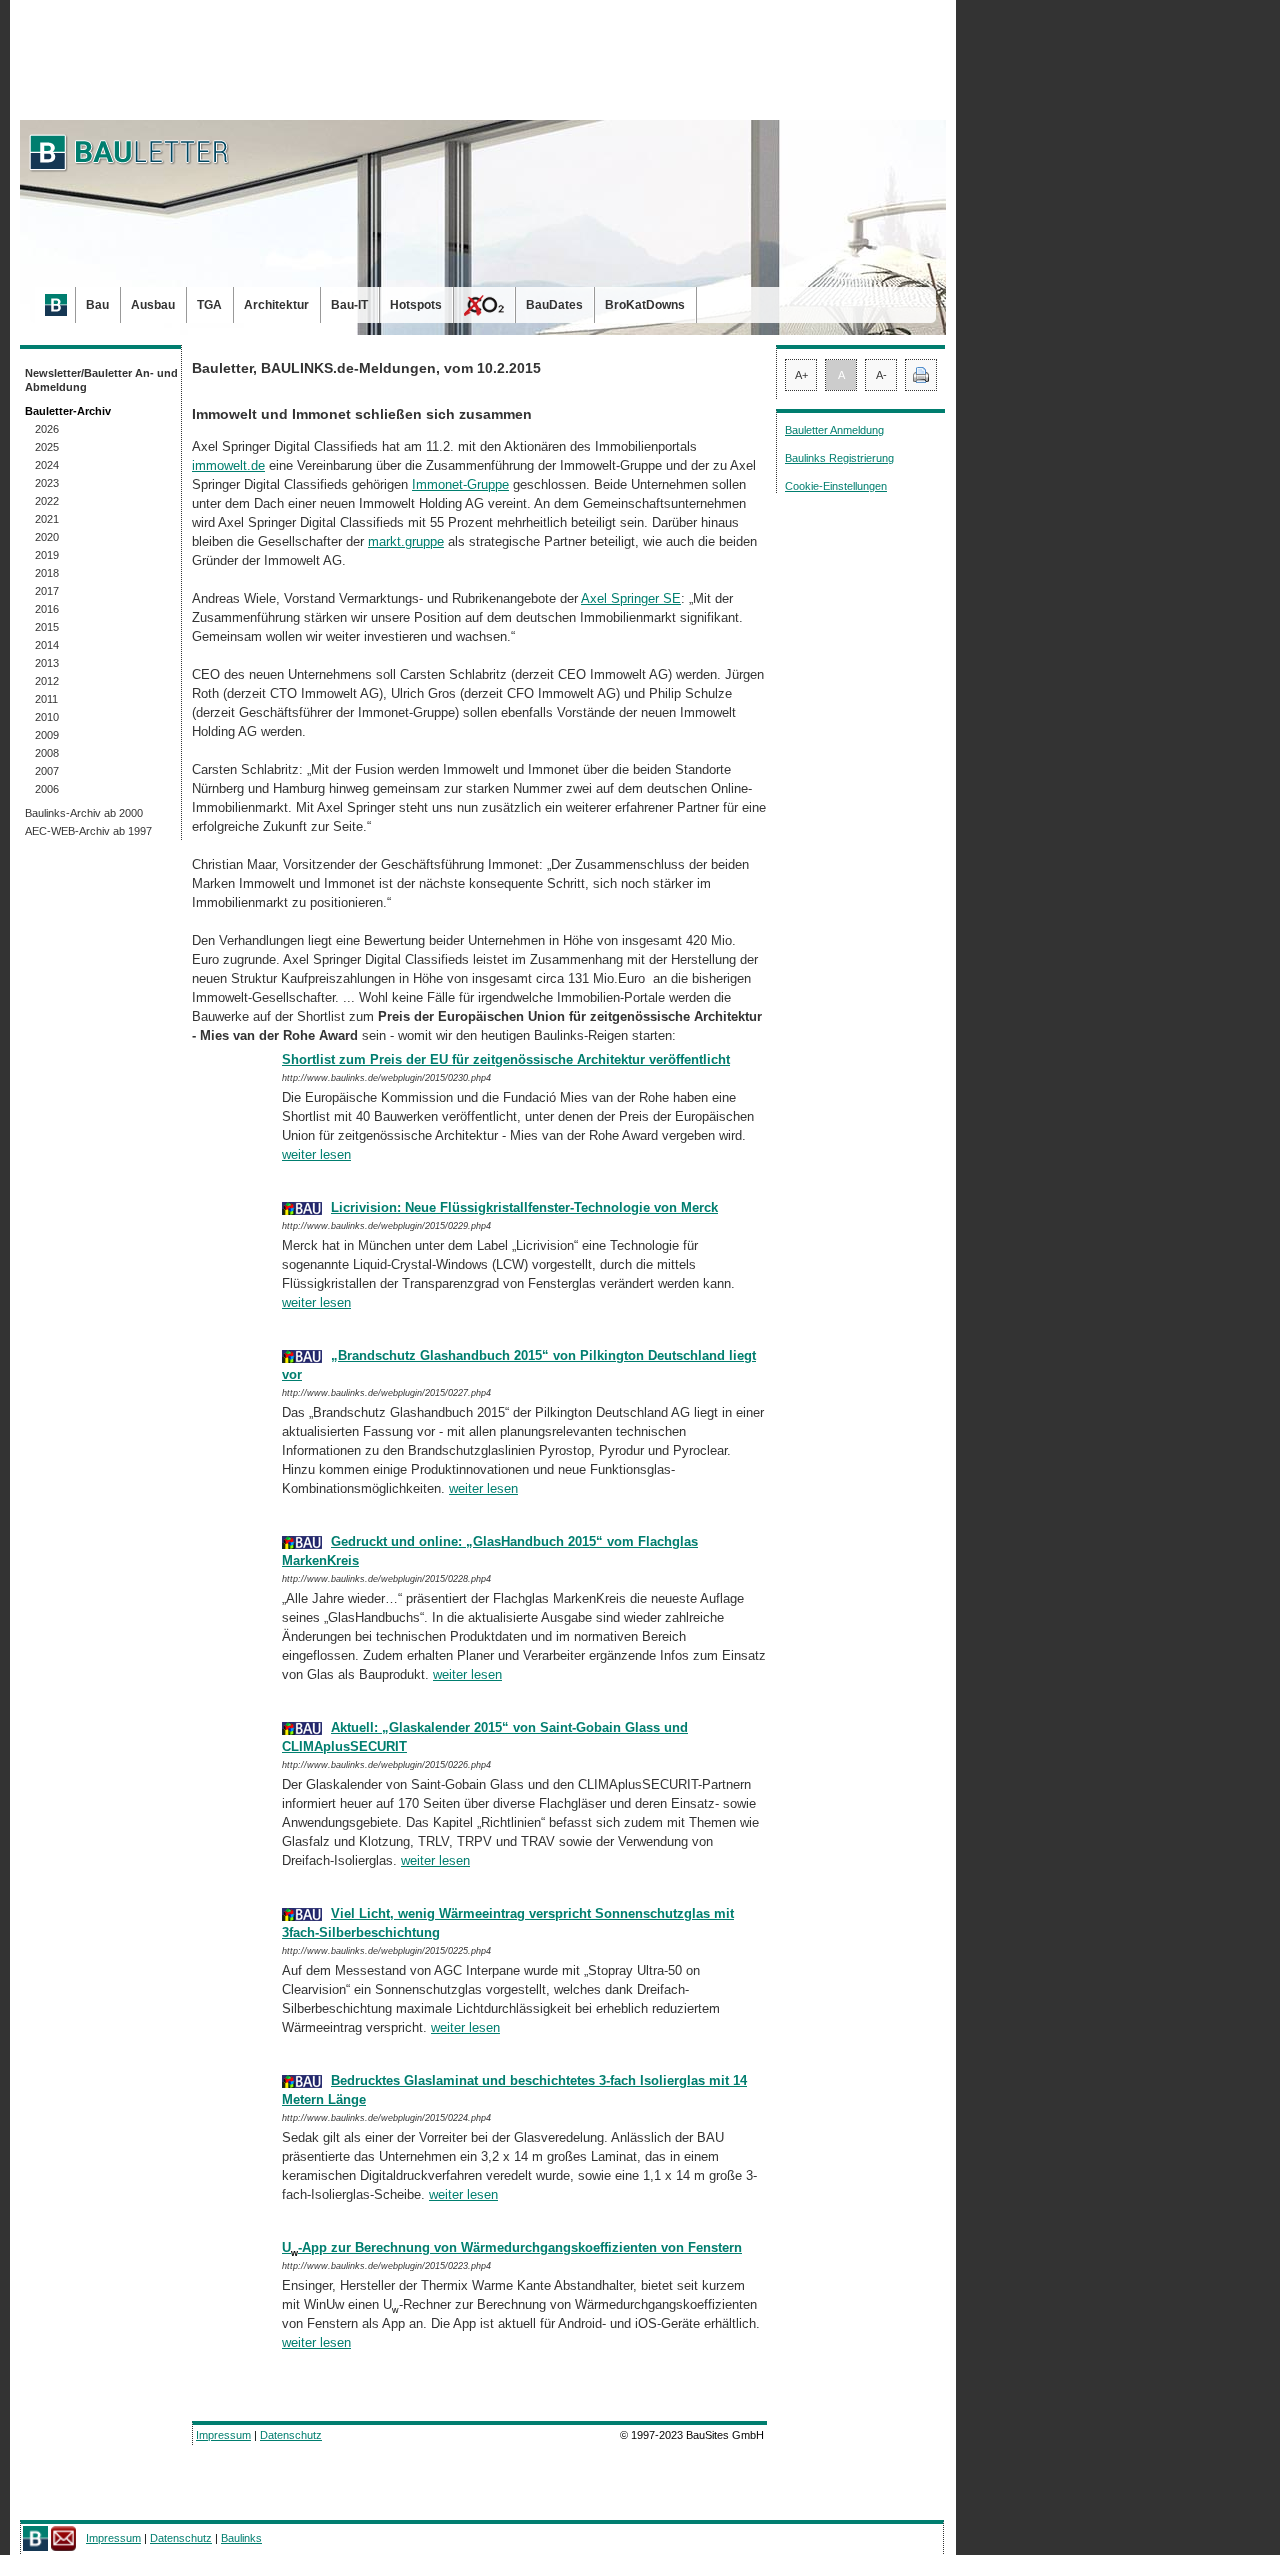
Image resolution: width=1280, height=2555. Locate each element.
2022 (47, 501)
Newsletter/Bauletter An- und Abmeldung (101, 380)
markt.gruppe (406, 541)
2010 (47, 717)
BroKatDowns (645, 305)
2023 (47, 483)
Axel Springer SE (631, 598)
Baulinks (241, 2538)
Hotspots (416, 305)
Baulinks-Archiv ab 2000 (84, 813)
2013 (47, 663)
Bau (97, 305)
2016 (47, 609)
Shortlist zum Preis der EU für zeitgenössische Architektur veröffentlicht (506, 1059)
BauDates (554, 305)
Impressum (223, 2435)
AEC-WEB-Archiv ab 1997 (88, 831)
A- (881, 375)
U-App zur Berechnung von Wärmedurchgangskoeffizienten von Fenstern (512, 2247)
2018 (47, 573)
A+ (801, 375)
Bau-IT (349, 305)
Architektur (276, 305)
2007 (47, 771)
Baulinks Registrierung (839, 458)
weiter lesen (316, 1154)
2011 (46, 699)
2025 (47, 447)
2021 (47, 519)
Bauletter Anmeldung (834, 430)
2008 (47, 753)
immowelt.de (228, 465)
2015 (47, 627)
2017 (47, 591)
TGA (209, 305)
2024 (47, 465)
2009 (47, 735)
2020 (47, 537)
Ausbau (153, 305)
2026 (47, 429)
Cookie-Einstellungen (836, 486)
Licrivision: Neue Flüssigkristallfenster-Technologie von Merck (524, 1207)
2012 (47, 681)
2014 (47, 645)
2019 (47, 555)
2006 (47, 789)
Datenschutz (291, 2435)
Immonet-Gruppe (460, 484)
